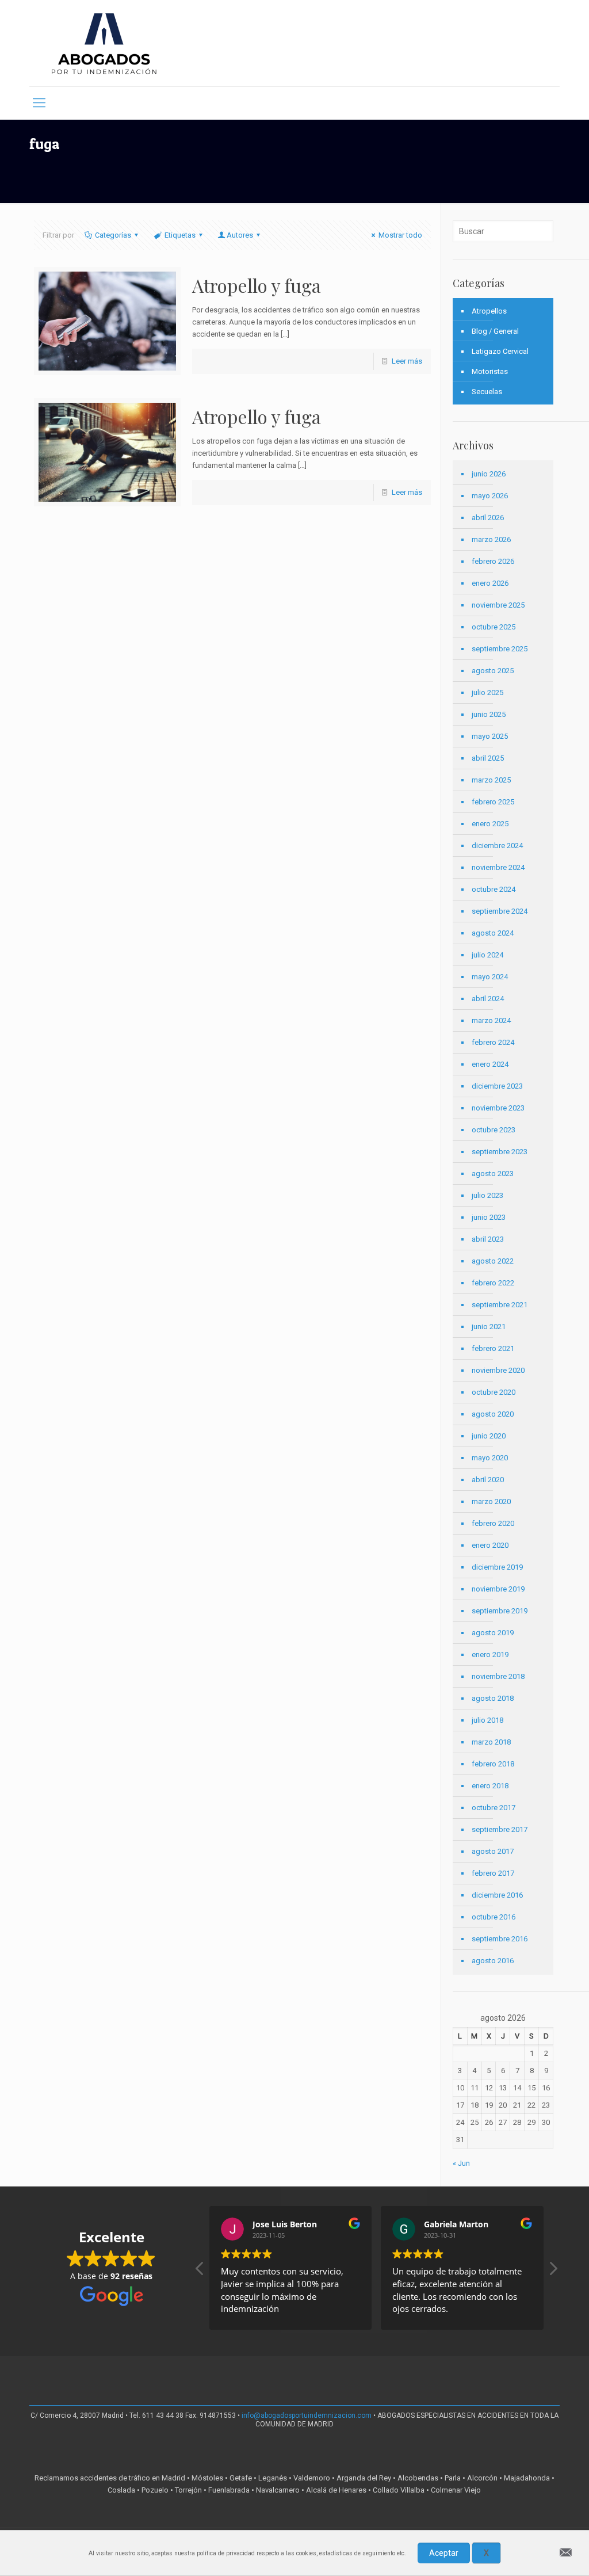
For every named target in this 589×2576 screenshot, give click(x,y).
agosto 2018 (493, 1698)
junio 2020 (489, 1436)
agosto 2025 (493, 671)
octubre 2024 (494, 889)
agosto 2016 (493, 1961)
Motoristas (490, 371)
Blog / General (495, 331)
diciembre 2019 (497, 1567)
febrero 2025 (493, 802)
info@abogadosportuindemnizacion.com (307, 2415)
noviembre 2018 (498, 1676)
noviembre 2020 (498, 1370)
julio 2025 (487, 692)
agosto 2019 (493, 1633)
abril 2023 (488, 1239)
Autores (240, 235)
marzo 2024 (491, 1020)
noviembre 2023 (498, 1108)
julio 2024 (487, 955)
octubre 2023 (494, 1130)
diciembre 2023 (497, 1086)
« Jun (461, 2163)
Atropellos (489, 311)
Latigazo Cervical (500, 351)
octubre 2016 (494, 1917)
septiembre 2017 (500, 1829)
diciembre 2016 (497, 1895)
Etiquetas (180, 235)
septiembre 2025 (500, 649)
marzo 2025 (491, 780)
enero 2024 (490, 1064)
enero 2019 (490, 1655)
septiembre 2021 (500, 1305)
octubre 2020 (494, 1392)
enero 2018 (490, 1786)
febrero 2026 (493, 561)
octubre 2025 (494, 627)
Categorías (113, 235)
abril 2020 (488, 1480)
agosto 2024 (493, 933)
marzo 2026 (491, 539)
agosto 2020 (493, 1414)
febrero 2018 (493, 1764)
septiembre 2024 (500, 911)
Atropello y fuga (257, 285)
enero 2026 (490, 583)
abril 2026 (488, 518)
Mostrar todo (400, 235)
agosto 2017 (493, 1851)
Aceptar (444, 2553)
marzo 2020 (491, 1501)
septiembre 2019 (500, 1611)
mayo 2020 (490, 1458)
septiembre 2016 (500, 1939)
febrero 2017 (493, 1873)
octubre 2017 (494, 1808)
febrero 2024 (493, 1042)
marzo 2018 (491, 1742)
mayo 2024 (490, 977)
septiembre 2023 (500, 1152)
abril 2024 (488, 999)
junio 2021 (489, 1327)
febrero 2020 (493, 1523)
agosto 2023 (493, 1173)
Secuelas (487, 392)
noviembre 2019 (498, 1589)
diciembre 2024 (497, 846)
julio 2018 (487, 1720)
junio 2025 (489, 714)
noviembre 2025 (498, 605)
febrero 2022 (493, 1283)
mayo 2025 (490, 736)
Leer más (407, 361)
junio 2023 (489, 1217)
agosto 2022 (493, 1261)
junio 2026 (489, 474)
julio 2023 (487, 1195)
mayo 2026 (490, 496)
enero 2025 (490, 824)
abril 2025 (488, 758)
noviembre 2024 (498, 867)
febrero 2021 (493, 1348)
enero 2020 (490, 1545)
